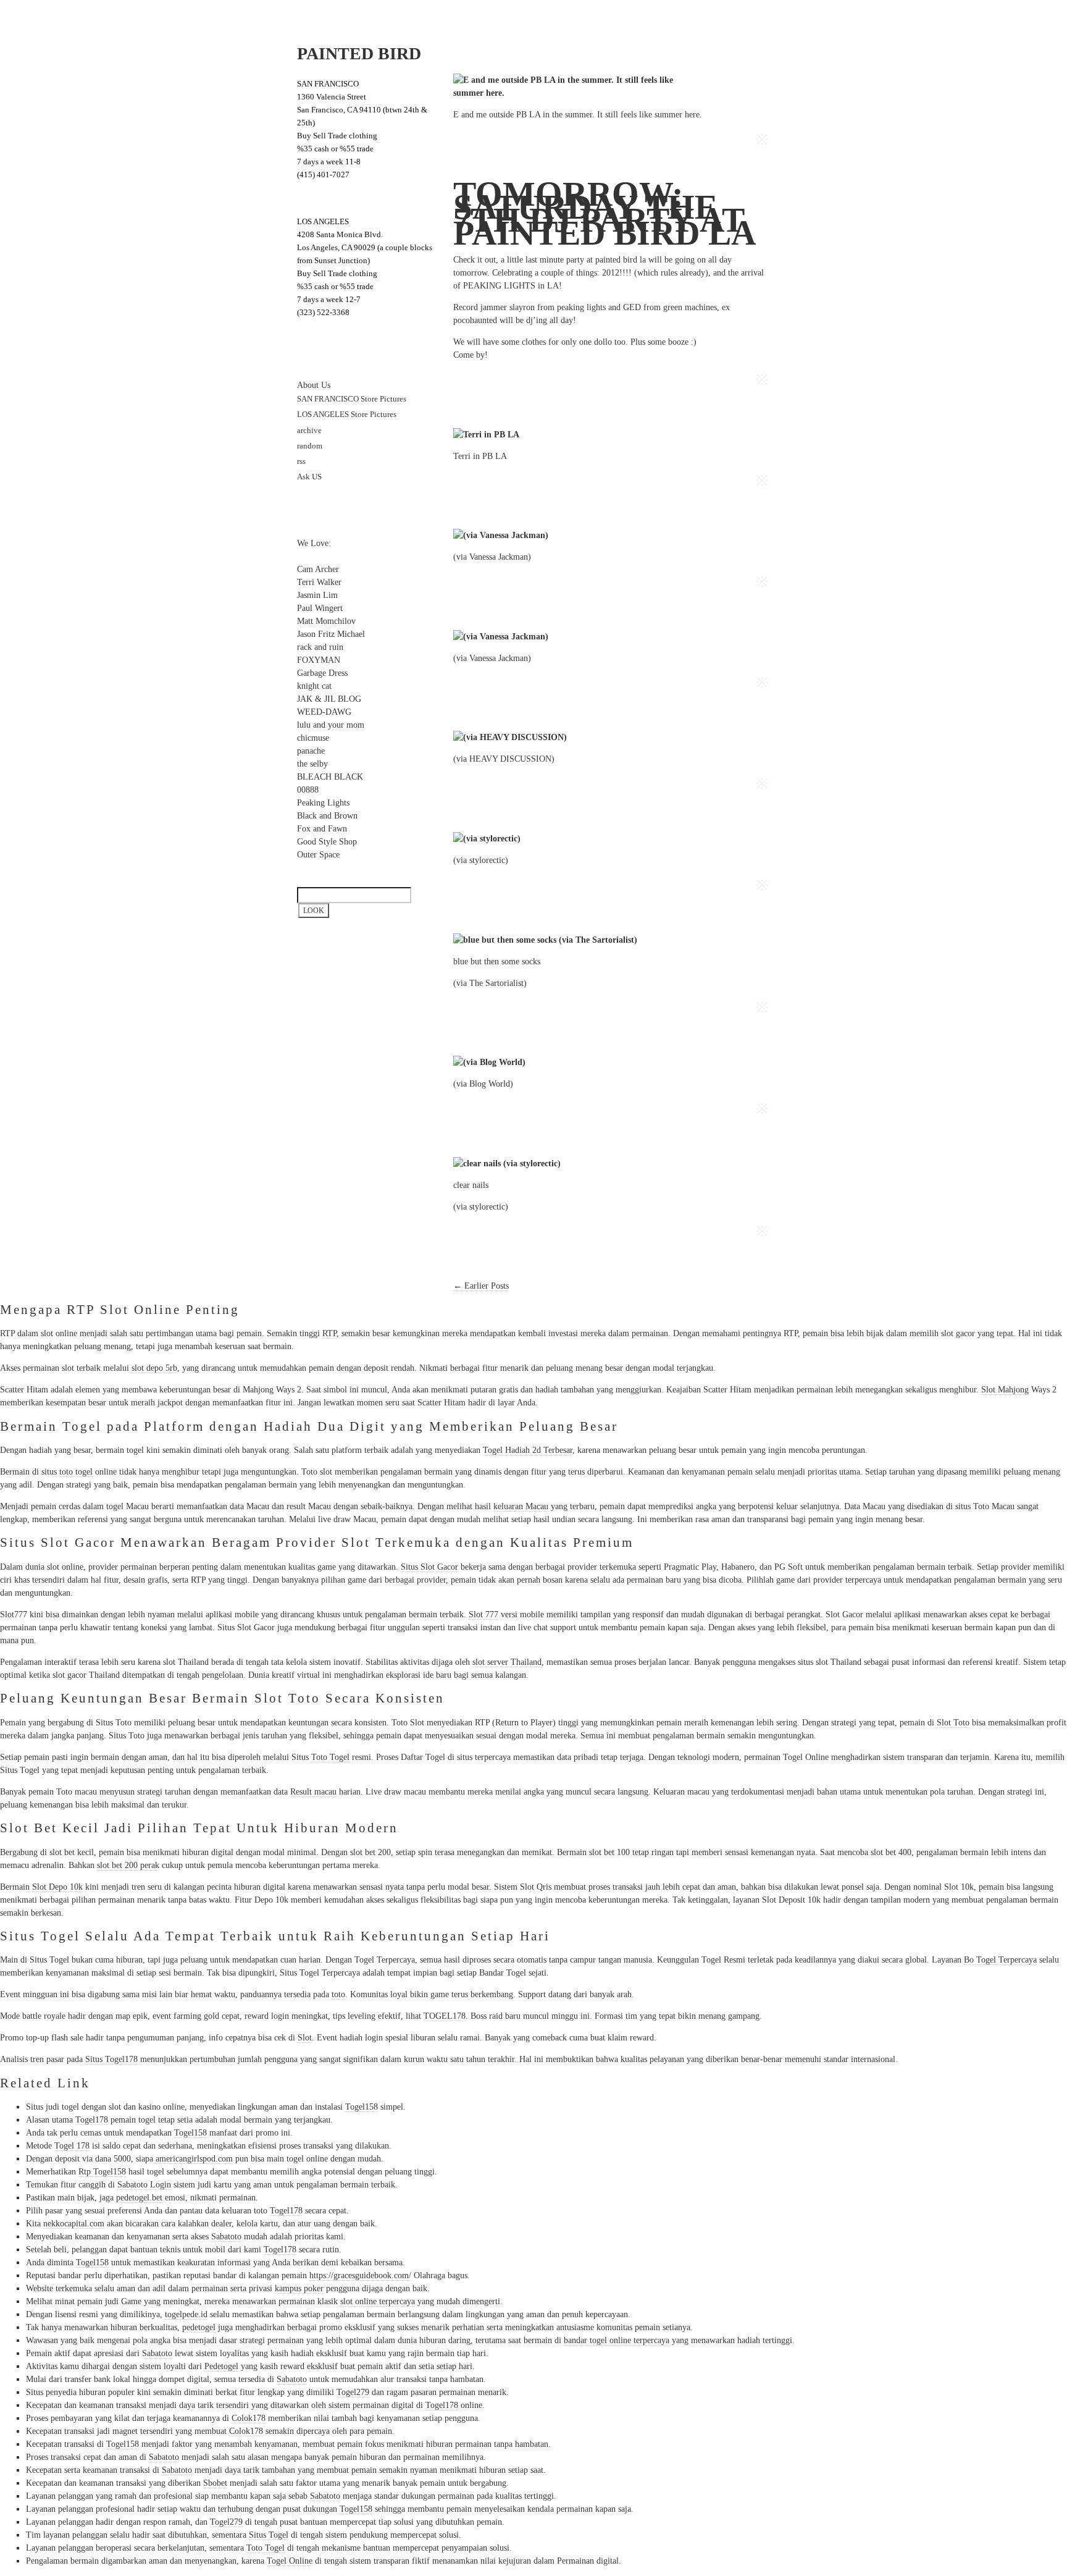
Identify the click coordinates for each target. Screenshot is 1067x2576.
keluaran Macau (521, 1506)
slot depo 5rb (154, 1368)
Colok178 (249, 2418)
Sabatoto (226, 2237)
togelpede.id (186, 2314)
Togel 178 (72, 2146)
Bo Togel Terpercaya (1000, 1960)
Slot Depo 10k (57, 1887)
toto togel (76, 1472)
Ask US (309, 477)
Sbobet (215, 2483)
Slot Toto (953, 1723)
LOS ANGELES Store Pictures (347, 415)
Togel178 (92, 2120)
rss (301, 461)
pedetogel (199, 2327)
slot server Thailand (507, 1662)
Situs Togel (269, 2535)
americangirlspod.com (194, 2159)
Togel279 (353, 2392)
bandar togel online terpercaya (617, 2340)
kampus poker (299, 2288)
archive (309, 431)
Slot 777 (483, 1614)
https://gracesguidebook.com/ (360, 2275)
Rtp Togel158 (102, 2172)
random (310, 446)
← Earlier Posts (481, 1286)
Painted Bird (359, 53)
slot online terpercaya (378, 2301)
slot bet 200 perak (128, 1865)
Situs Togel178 (111, 2059)
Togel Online (290, 2561)
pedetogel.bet (139, 2198)
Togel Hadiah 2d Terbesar (528, 1450)
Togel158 (362, 2107)
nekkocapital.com (74, 2224)
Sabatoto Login (144, 2185)
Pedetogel (221, 2366)
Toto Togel (266, 2548)
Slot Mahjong (1005, 1390)
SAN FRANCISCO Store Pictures (352, 399)
